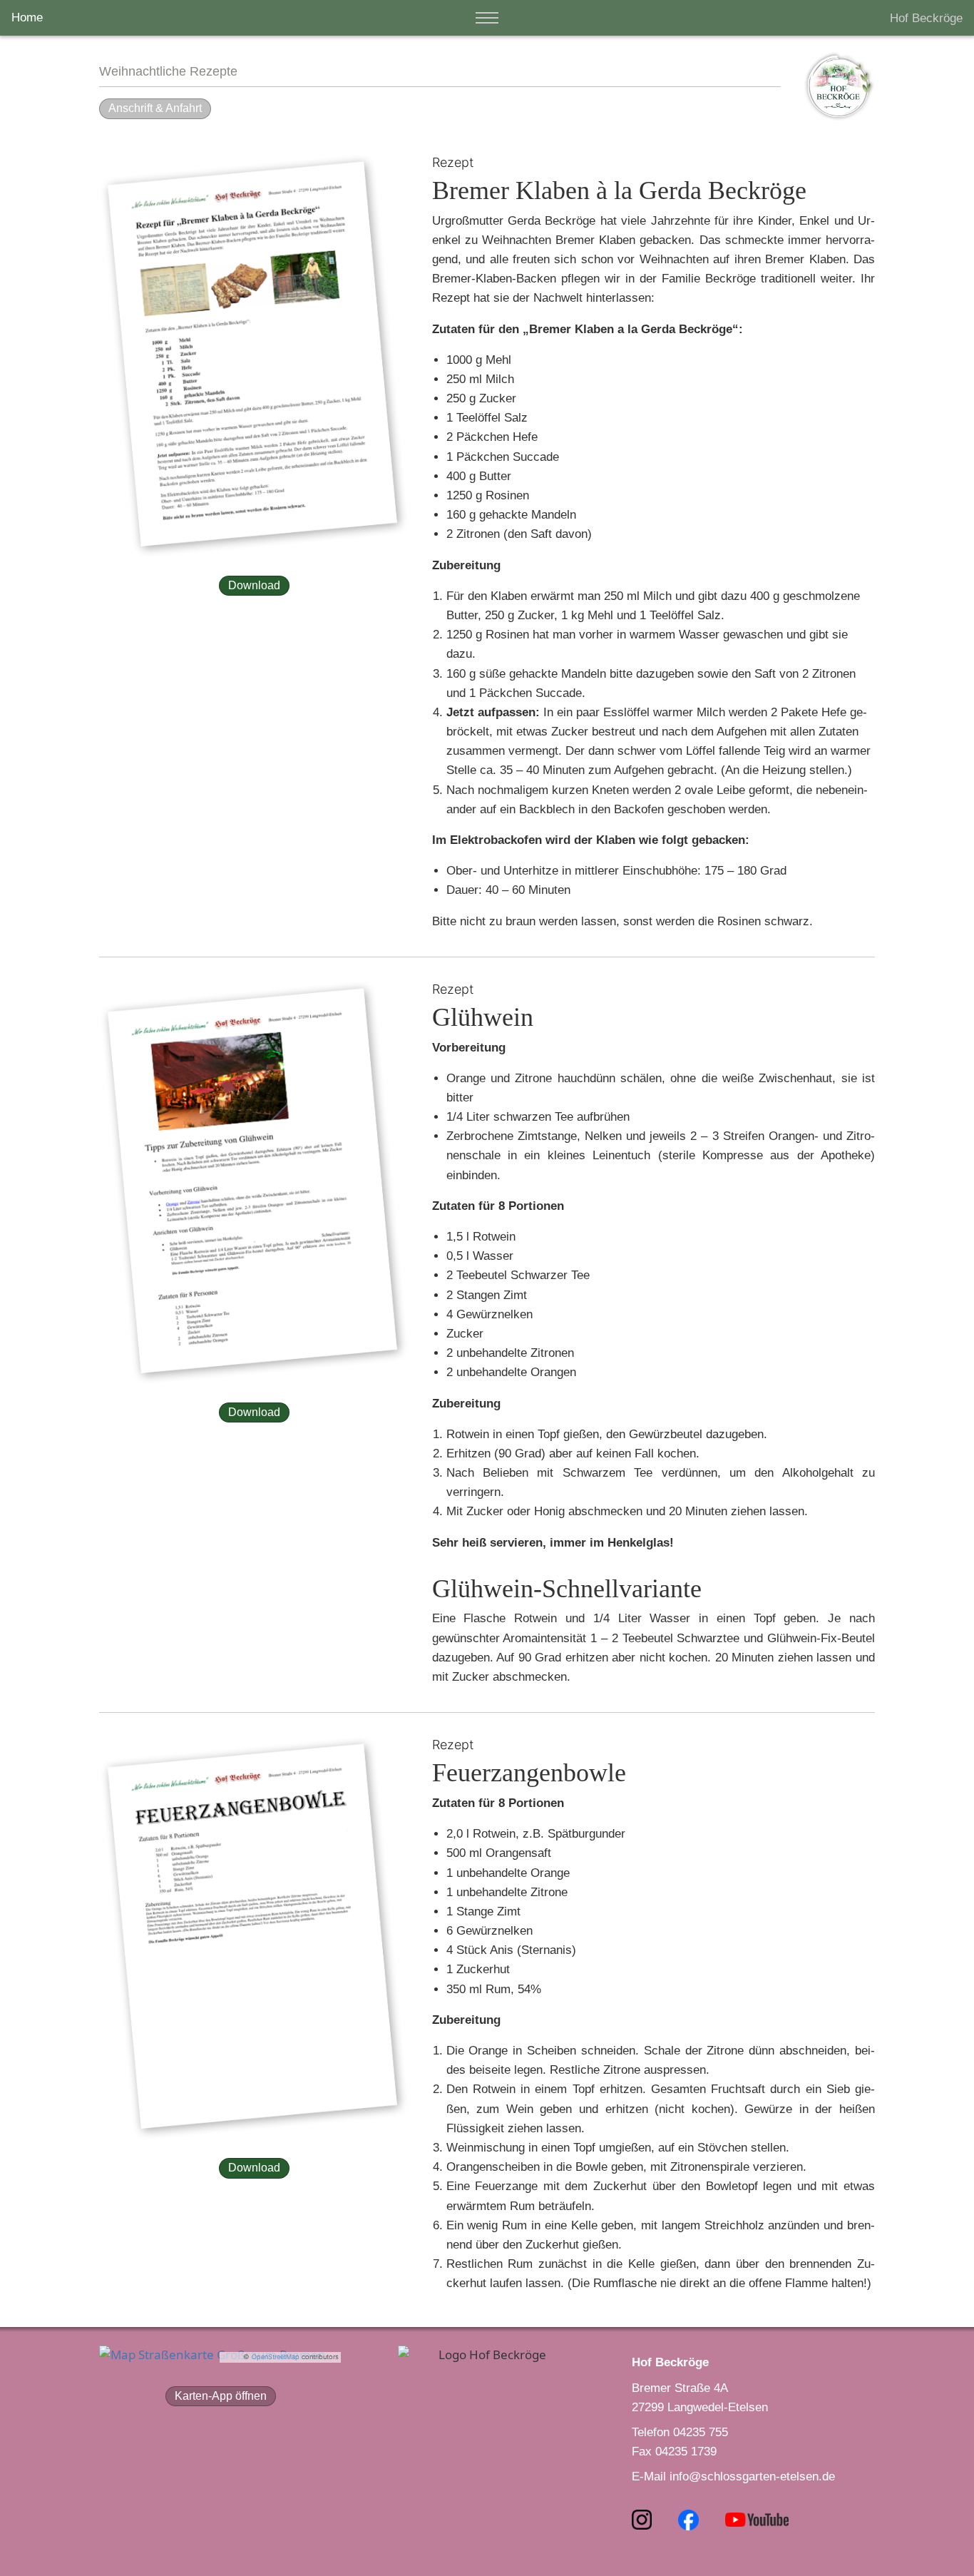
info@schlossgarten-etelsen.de (752, 2476)
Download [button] (254, 585)
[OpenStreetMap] (212, 2353)
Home (27, 17)
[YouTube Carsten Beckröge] (757, 2519)
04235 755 (701, 2432)
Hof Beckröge (926, 18)
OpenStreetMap (276, 2357)
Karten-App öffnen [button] (221, 2396)
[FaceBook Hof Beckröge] (690, 2519)
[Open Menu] (487, 18)
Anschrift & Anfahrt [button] (155, 108)
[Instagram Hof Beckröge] (649, 2519)
